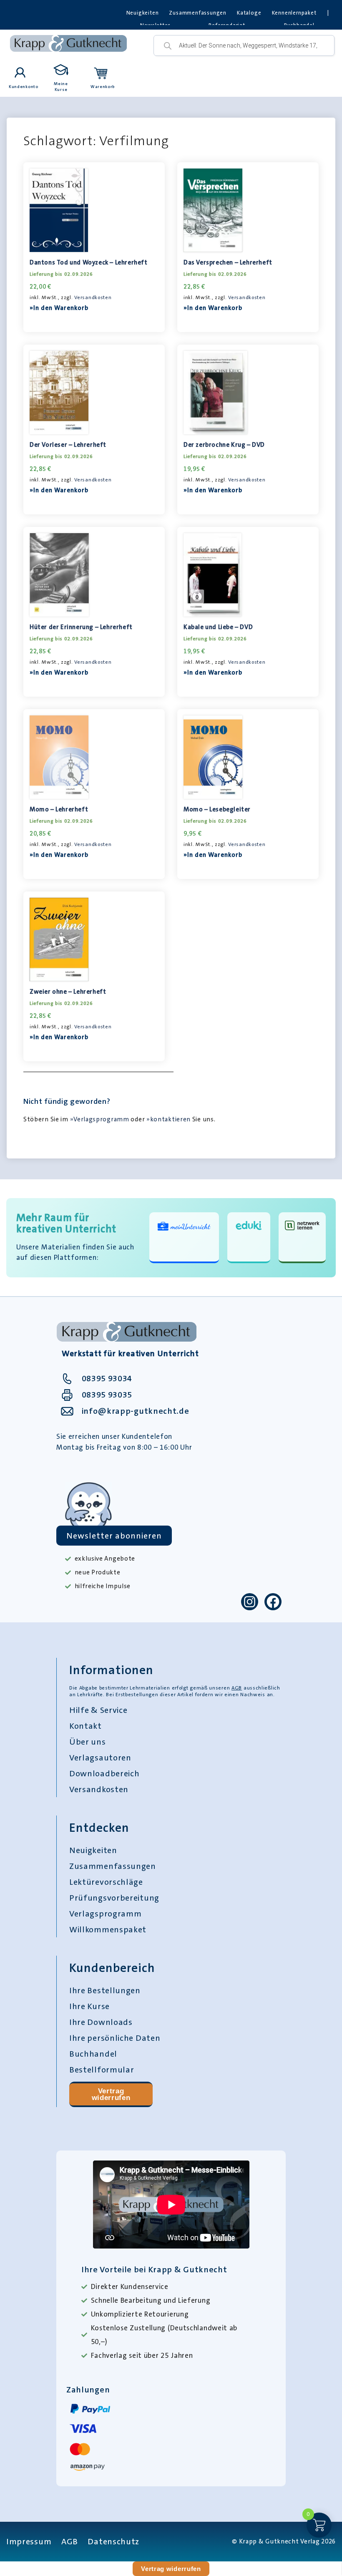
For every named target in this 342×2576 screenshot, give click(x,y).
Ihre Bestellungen (105, 1990)
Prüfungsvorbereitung (114, 1898)
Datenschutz (113, 2541)
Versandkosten (93, 297)
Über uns (88, 1742)
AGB (237, 1688)
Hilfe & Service (98, 1710)
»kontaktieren (168, 1119)
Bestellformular (102, 2070)
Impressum (29, 2541)
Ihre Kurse (89, 2006)
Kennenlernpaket (294, 13)
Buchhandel (93, 2054)
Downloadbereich (104, 1773)
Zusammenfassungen (198, 13)
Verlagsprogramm (106, 1914)
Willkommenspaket (108, 1929)
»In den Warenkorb (59, 308)
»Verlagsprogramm (100, 1119)
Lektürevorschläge (106, 1882)
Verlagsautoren (100, 1758)
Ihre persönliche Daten (115, 2038)
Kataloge (249, 13)
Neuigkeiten (143, 13)
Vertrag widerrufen (111, 2094)
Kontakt (85, 1726)
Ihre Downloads (101, 2022)
